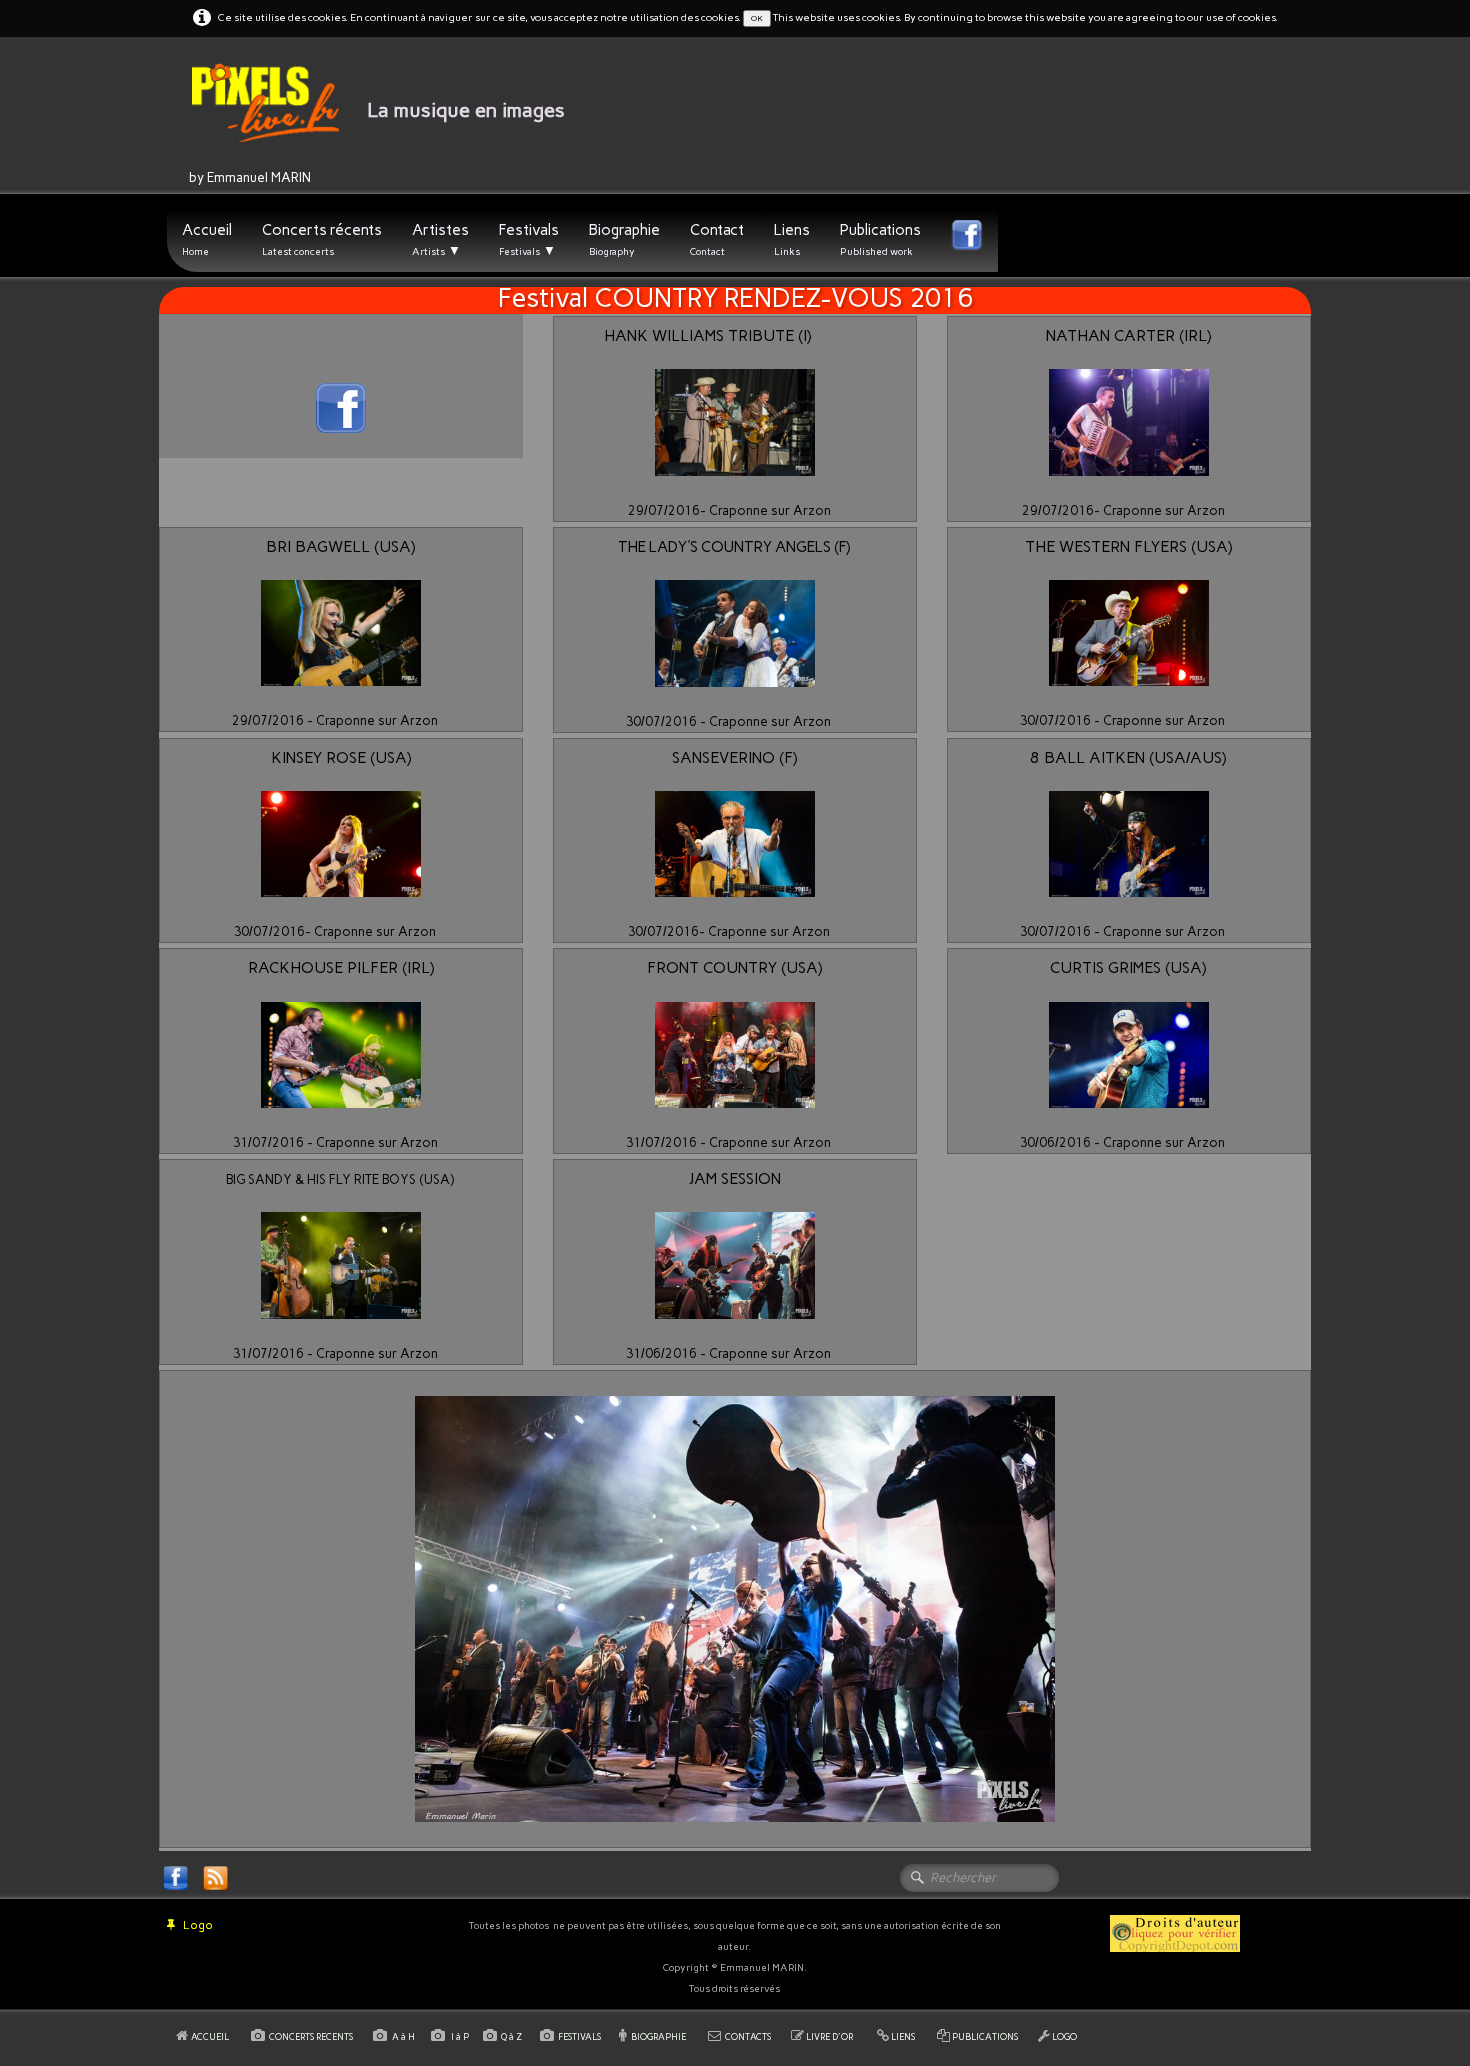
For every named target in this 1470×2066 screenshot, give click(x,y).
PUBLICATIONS (985, 2036)
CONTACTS (748, 2036)
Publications (880, 239)
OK (757, 18)
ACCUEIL (211, 2036)
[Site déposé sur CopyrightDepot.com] (1175, 1932)
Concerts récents (322, 239)
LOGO (1064, 2036)
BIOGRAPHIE (658, 2036)
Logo (198, 1925)
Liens (792, 239)
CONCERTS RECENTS (311, 2036)
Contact (717, 239)
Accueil (207, 239)
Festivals (529, 239)
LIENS (903, 2036)
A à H (404, 2036)
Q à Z (513, 2036)
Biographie (624, 239)
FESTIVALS (579, 2036)
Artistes (440, 239)
